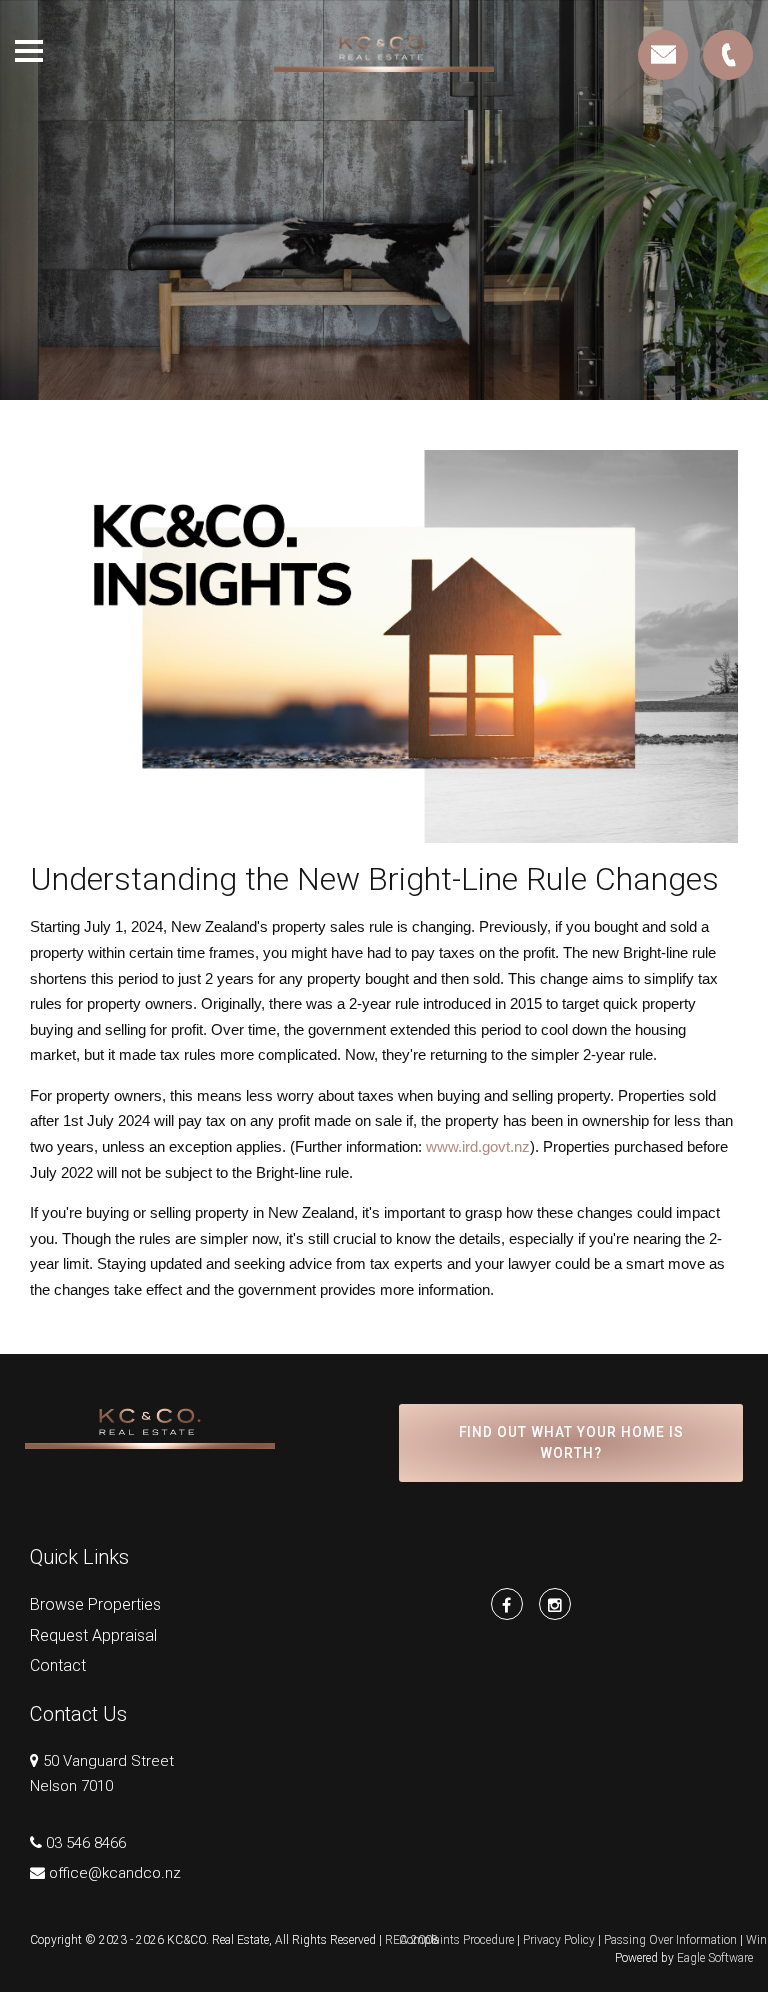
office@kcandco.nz (115, 1873)
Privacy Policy (559, 1940)
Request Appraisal (93, 1635)
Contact (58, 1665)
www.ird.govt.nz (478, 1147)
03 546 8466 (86, 1843)
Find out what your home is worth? (571, 1443)
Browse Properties (95, 1604)
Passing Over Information (670, 1940)
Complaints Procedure (456, 1940)
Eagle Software (715, 1958)
